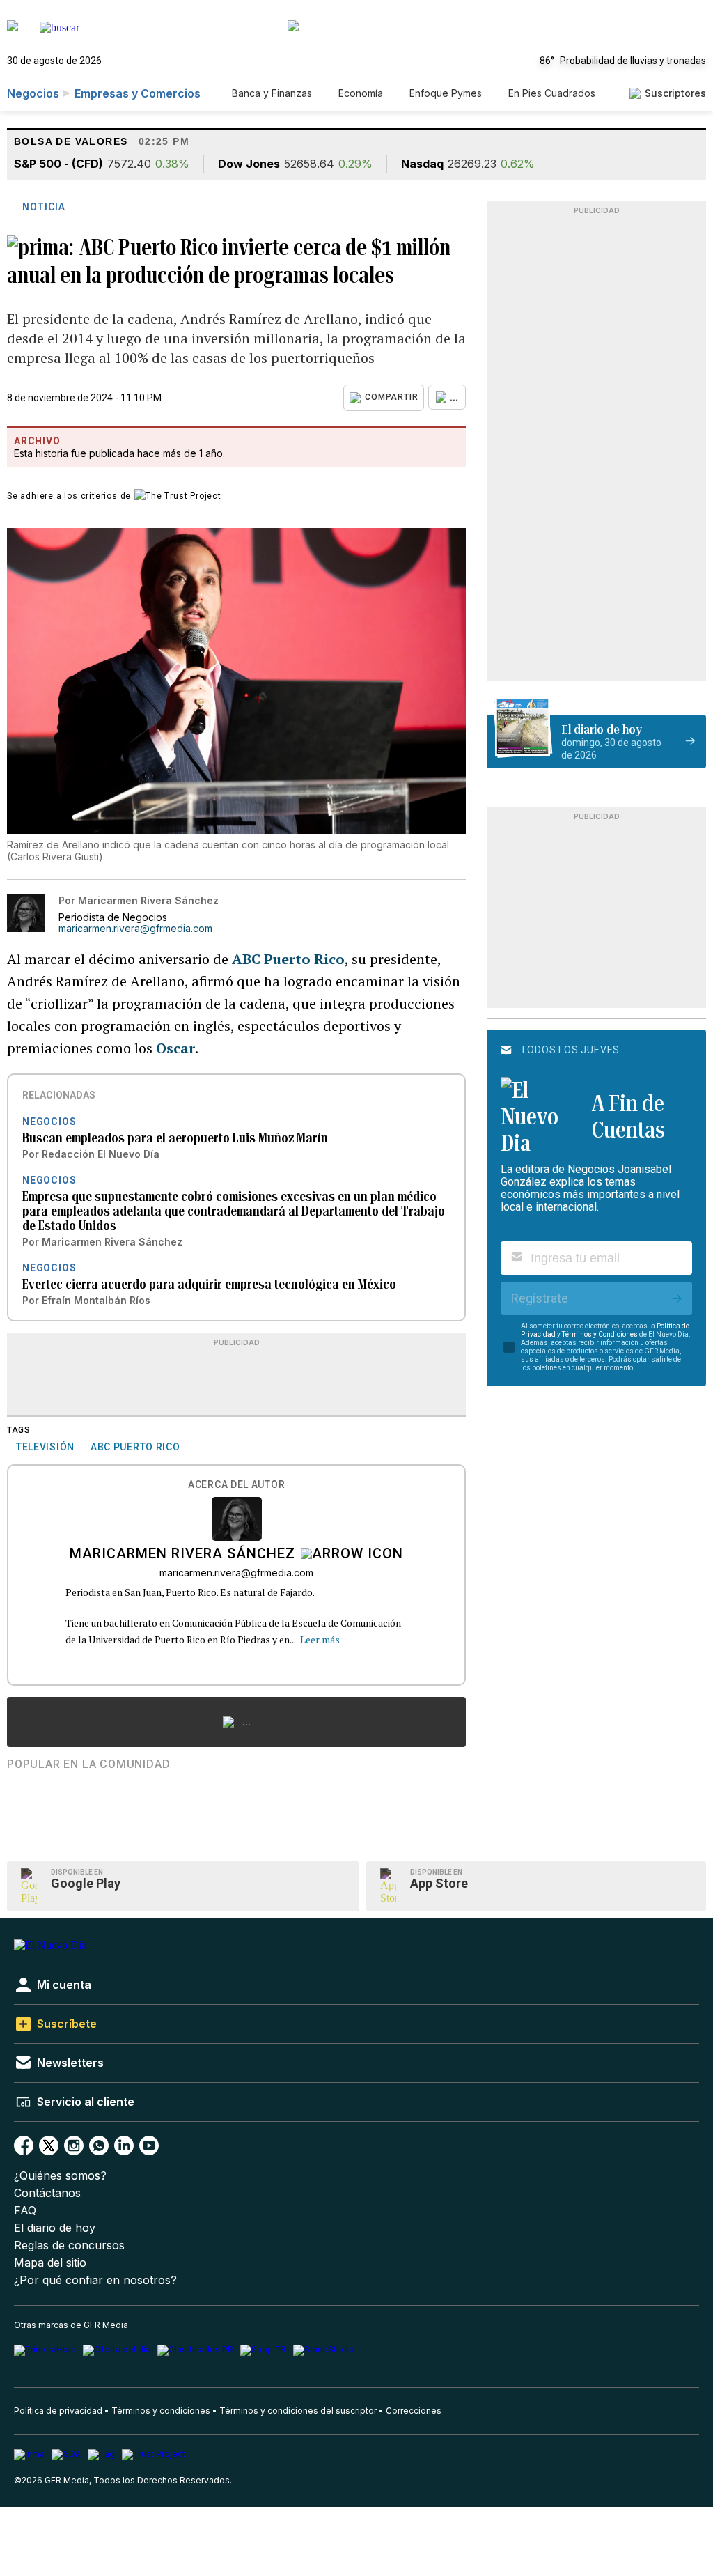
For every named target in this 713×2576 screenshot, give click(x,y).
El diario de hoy (55, 2228)
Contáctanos (47, 2193)
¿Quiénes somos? (60, 2176)
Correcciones (414, 2411)
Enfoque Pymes (446, 93)
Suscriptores (675, 93)
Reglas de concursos (69, 2245)
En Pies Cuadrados (552, 93)
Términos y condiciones (161, 2411)
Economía (361, 93)
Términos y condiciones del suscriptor (298, 2411)
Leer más (320, 1639)
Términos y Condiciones (600, 1334)
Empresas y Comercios (138, 93)
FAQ (25, 2211)
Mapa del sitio (50, 2263)
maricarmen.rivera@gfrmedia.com (135, 929)
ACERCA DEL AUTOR (236, 1485)
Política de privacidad (58, 2411)
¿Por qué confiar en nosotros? (95, 2280)
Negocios (33, 93)
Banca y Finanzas (272, 93)
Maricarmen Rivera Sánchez (182, 1555)
